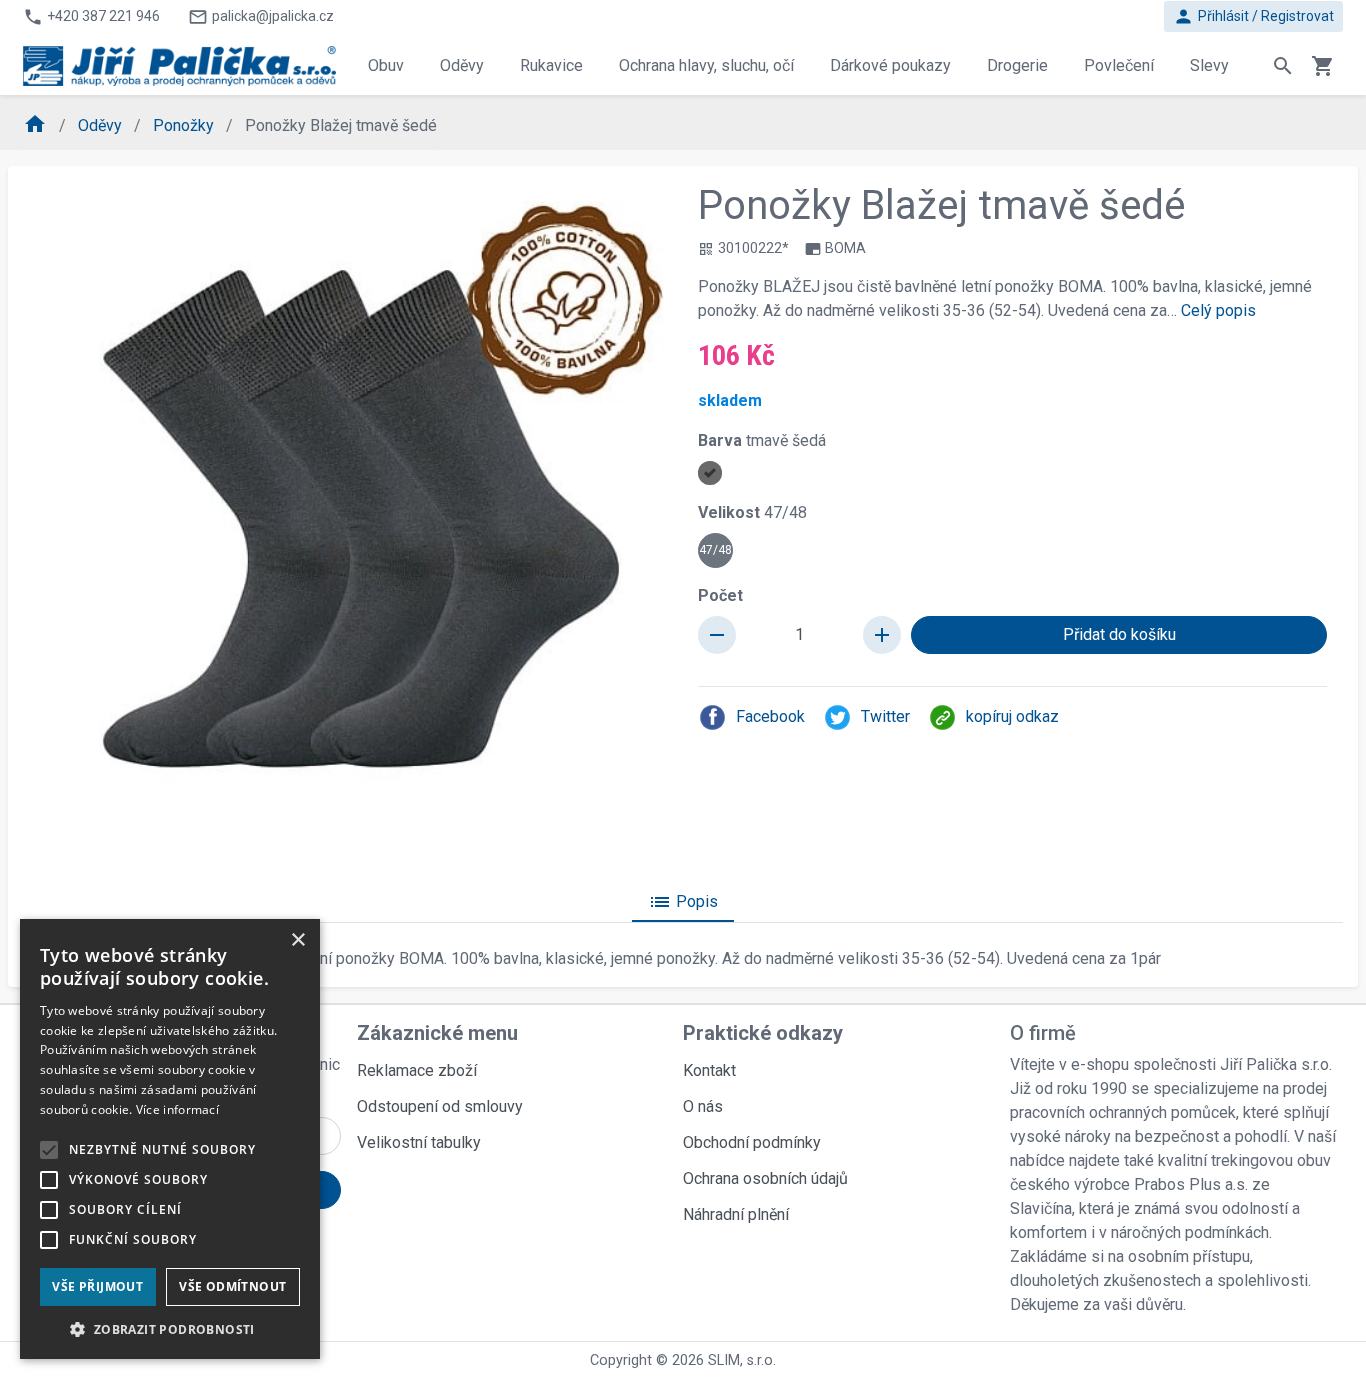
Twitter (885, 716)
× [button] (297, 940)
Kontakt (709, 1070)
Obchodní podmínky (752, 1142)
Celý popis (1218, 310)
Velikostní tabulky (419, 1142)
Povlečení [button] (1119, 65)
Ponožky (185, 125)
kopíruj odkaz (1012, 716)
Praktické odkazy (763, 1033)
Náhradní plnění (736, 1214)
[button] (170, 1329)
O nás (703, 1106)
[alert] (170, 1139)
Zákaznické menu (437, 1033)
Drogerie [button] (1017, 65)
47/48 (715, 550)
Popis (683, 902)
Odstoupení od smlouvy (440, 1106)
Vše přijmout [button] (97, 1286)
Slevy (1209, 65)
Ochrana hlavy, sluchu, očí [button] (706, 65)
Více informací (177, 1109)
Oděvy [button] (462, 65)
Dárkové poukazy (890, 65)
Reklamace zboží (417, 1070)
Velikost (752, 512)
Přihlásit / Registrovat (1253, 16)
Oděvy (102, 125)
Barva (762, 440)
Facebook (770, 716)
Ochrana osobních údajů (765, 1178)
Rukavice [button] (551, 65)
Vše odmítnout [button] (232, 1286)
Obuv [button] (386, 65)
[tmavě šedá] (710, 473)
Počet (720, 595)
